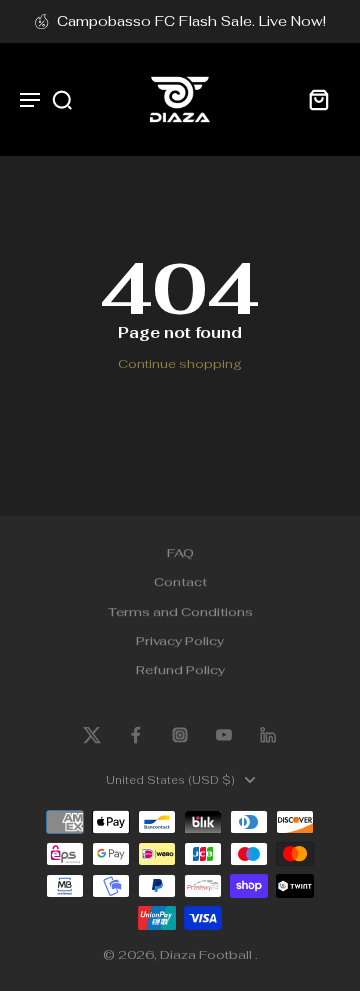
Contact (180, 582)
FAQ (180, 552)
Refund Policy (180, 670)
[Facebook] (136, 735)
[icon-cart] (318, 99)
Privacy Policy (180, 640)
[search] (62, 99)
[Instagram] (180, 735)
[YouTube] (224, 735)
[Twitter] (92, 735)
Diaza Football (207, 954)
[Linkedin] (268, 735)
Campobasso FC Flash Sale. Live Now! (191, 21)
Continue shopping (180, 363)
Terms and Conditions (180, 611)
